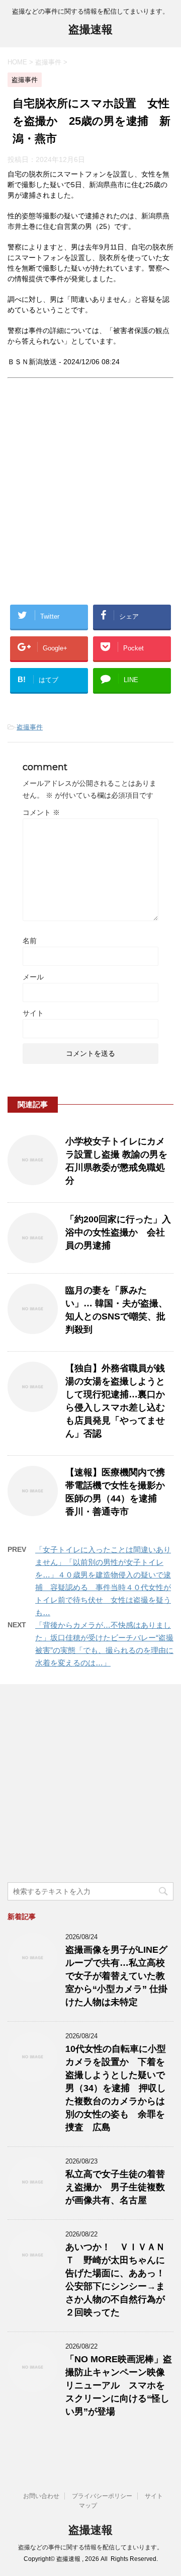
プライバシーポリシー (102, 2496)
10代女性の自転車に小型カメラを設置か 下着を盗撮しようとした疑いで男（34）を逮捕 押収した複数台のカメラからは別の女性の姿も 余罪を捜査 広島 (116, 2088)
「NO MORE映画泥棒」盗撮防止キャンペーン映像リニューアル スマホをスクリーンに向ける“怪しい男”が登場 (119, 2385)
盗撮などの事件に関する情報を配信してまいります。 (90, 2547)
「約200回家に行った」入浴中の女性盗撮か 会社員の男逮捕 (118, 1232)
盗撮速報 (90, 29)
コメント (41, 812)
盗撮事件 (30, 727)
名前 (30, 941)
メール (33, 977)
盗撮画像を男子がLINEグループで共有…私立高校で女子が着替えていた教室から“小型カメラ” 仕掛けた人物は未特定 (116, 1976)
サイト (33, 1013)
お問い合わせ (41, 2496)
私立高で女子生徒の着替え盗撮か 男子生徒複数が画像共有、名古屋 (115, 2187)
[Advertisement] (90, 500)
